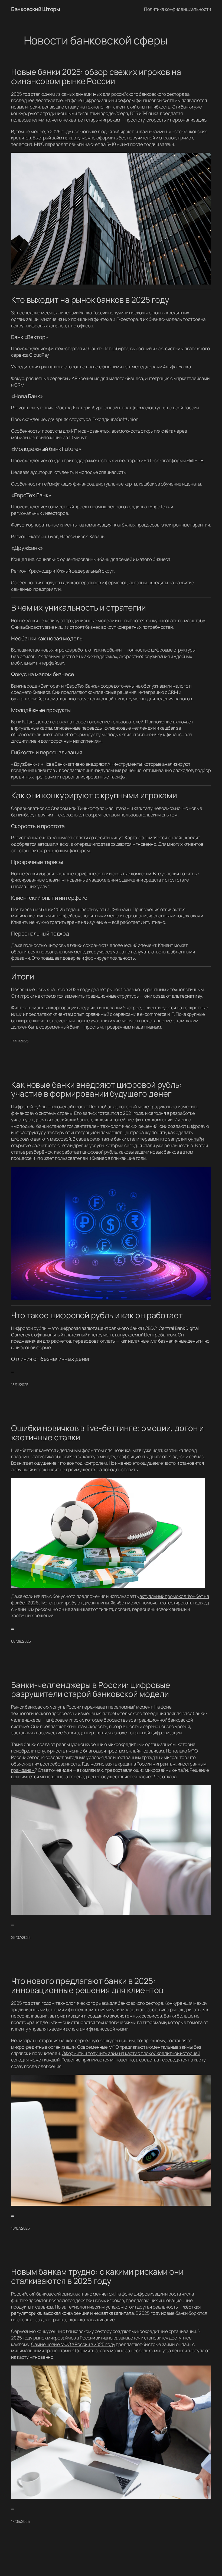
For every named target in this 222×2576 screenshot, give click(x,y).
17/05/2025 (20, 2521)
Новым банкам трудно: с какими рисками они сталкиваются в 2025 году (97, 2276)
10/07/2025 (20, 2228)
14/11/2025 (20, 1041)
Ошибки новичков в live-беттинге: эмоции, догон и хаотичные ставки (107, 1433)
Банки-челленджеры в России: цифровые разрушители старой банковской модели (91, 1689)
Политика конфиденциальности (177, 9)
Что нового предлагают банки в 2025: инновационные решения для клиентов (87, 1985)
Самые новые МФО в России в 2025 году (73, 2344)
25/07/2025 (21, 1937)
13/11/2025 (20, 1385)
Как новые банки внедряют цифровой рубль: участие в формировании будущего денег (97, 1089)
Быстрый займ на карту (57, 138)
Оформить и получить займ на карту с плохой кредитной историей (131, 2053)
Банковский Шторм (35, 9)
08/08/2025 (21, 1641)
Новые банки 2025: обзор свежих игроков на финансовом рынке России (96, 76)
